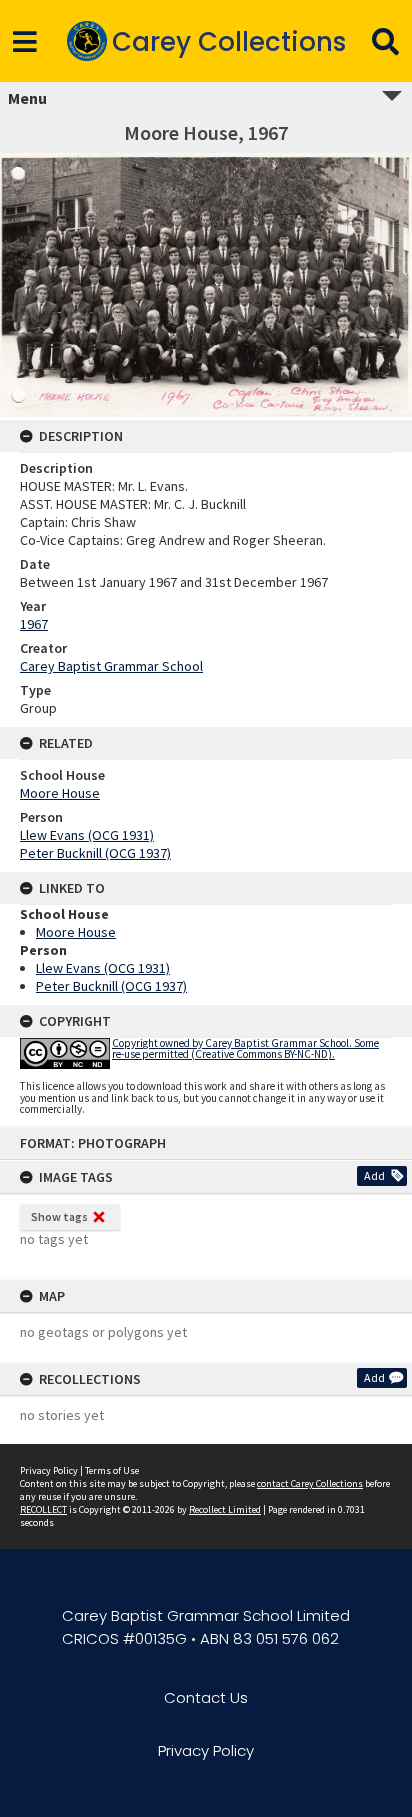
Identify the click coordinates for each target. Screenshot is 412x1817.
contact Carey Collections (310, 1483)
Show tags (59, 1216)
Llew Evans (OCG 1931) (87, 835)
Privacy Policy (49, 1470)
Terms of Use (112, 1470)
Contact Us (206, 1697)
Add (374, 1175)
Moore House (60, 793)
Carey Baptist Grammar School (111, 666)
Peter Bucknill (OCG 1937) (95, 853)
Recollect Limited (225, 1509)
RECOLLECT (43, 1509)
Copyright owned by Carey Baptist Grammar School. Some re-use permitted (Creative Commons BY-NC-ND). (245, 1048)
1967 (34, 624)
